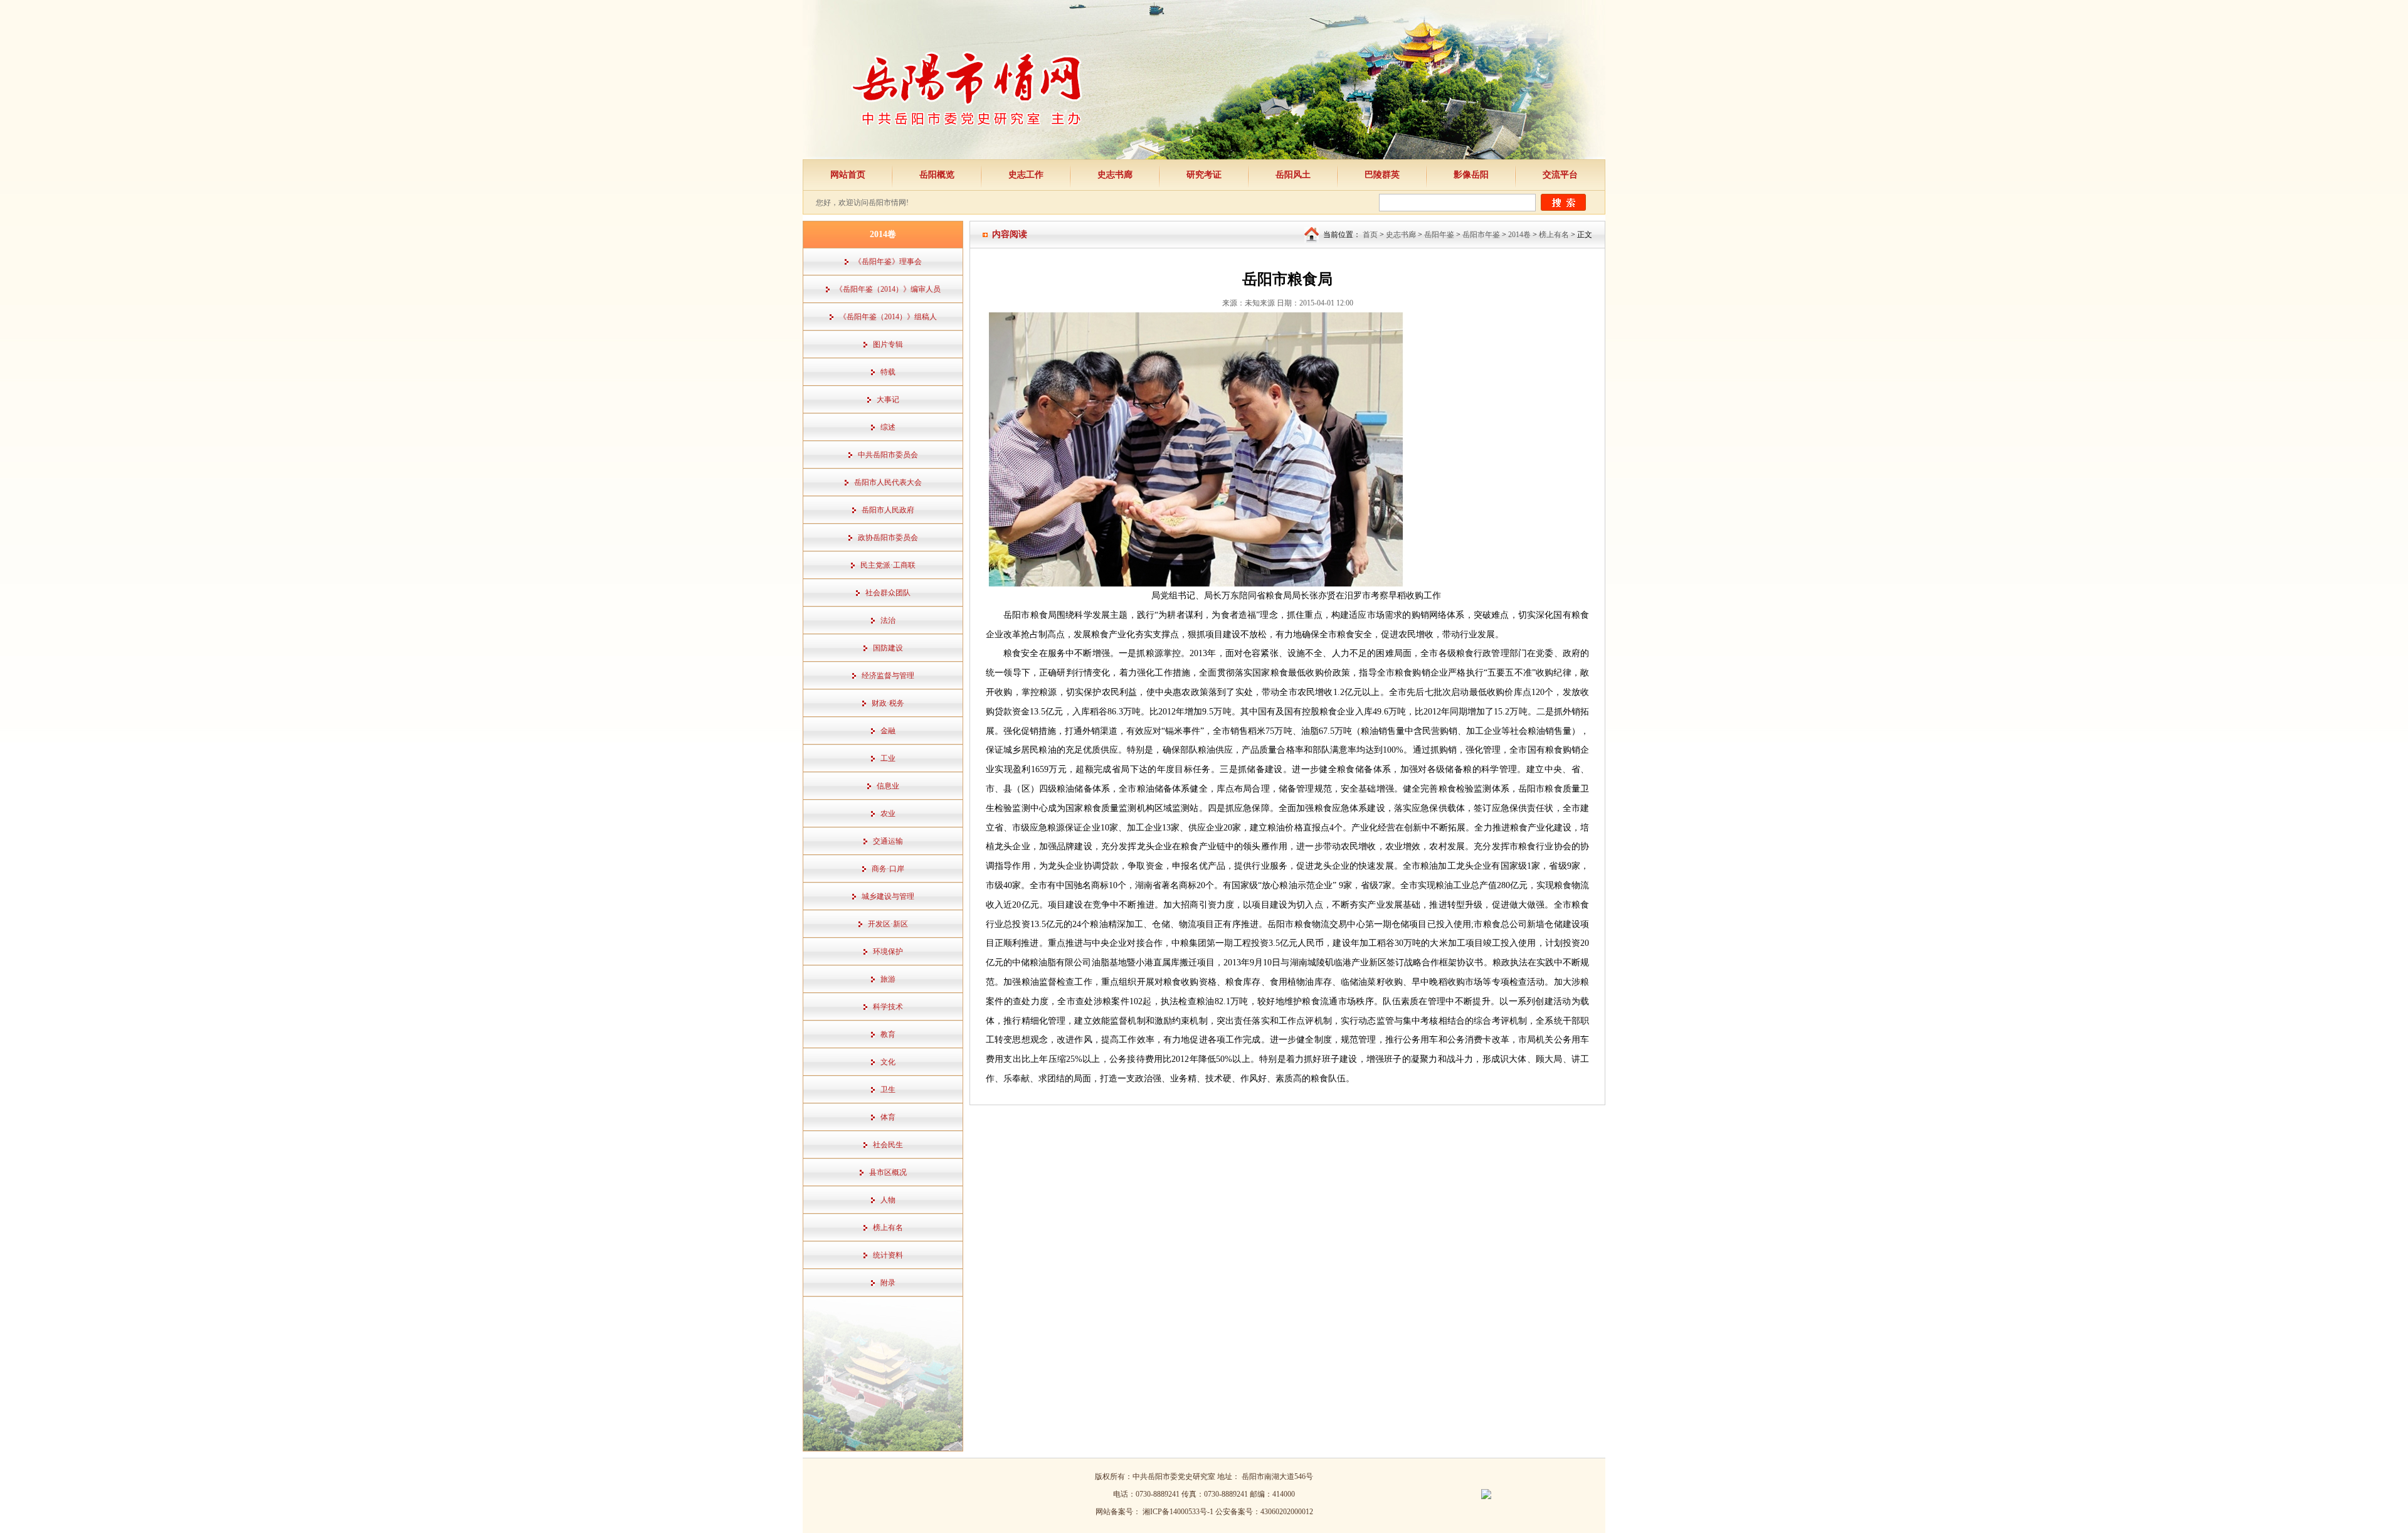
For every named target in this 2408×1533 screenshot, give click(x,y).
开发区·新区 (888, 924)
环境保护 (888, 952)
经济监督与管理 (888, 676)
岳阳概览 (937, 175)
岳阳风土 (1293, 175)
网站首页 (848, 175)
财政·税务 (888, 703)
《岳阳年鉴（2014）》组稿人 (888, 317)
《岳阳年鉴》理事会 (888, 262)
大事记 (888, 400)
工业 (888, 758)
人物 (888, 1200)
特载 (888, 372)
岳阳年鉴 (1439, 235)
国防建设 (888, 648)
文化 (888, 1062)
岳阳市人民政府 (888, 510)
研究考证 (1204, 175)
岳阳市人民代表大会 (888, 482)
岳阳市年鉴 (1481, 235)
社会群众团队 (888, 593)
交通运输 (888, 841)
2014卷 (1519, 235)
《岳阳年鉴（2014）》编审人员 (888, 289)
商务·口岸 (888, 869)
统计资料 (888, 1255)
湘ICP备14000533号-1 (1179, 1512)
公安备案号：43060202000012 (1264, 1512)
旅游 (888, 979)
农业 (888, 814)
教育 (888, 1034)
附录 (888, 1283)
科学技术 (888, 1007)
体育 (888, 1117)
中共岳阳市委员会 (888, 455)
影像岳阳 (1471, 175)
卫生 (888, 1090)
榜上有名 (888, 1228)
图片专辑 (888, 344)
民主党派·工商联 (888, 565)
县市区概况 (888, 1172)
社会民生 (888, 1145)
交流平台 (1560, 175)
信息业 (888, 786)
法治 (888, 620)
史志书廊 (1115, 175)
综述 (888, 427)
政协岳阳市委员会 (888, 538)
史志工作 (1026, 175)
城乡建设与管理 (888, 896)
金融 (888, 731)
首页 (1370, 235)
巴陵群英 (1382, 175)
